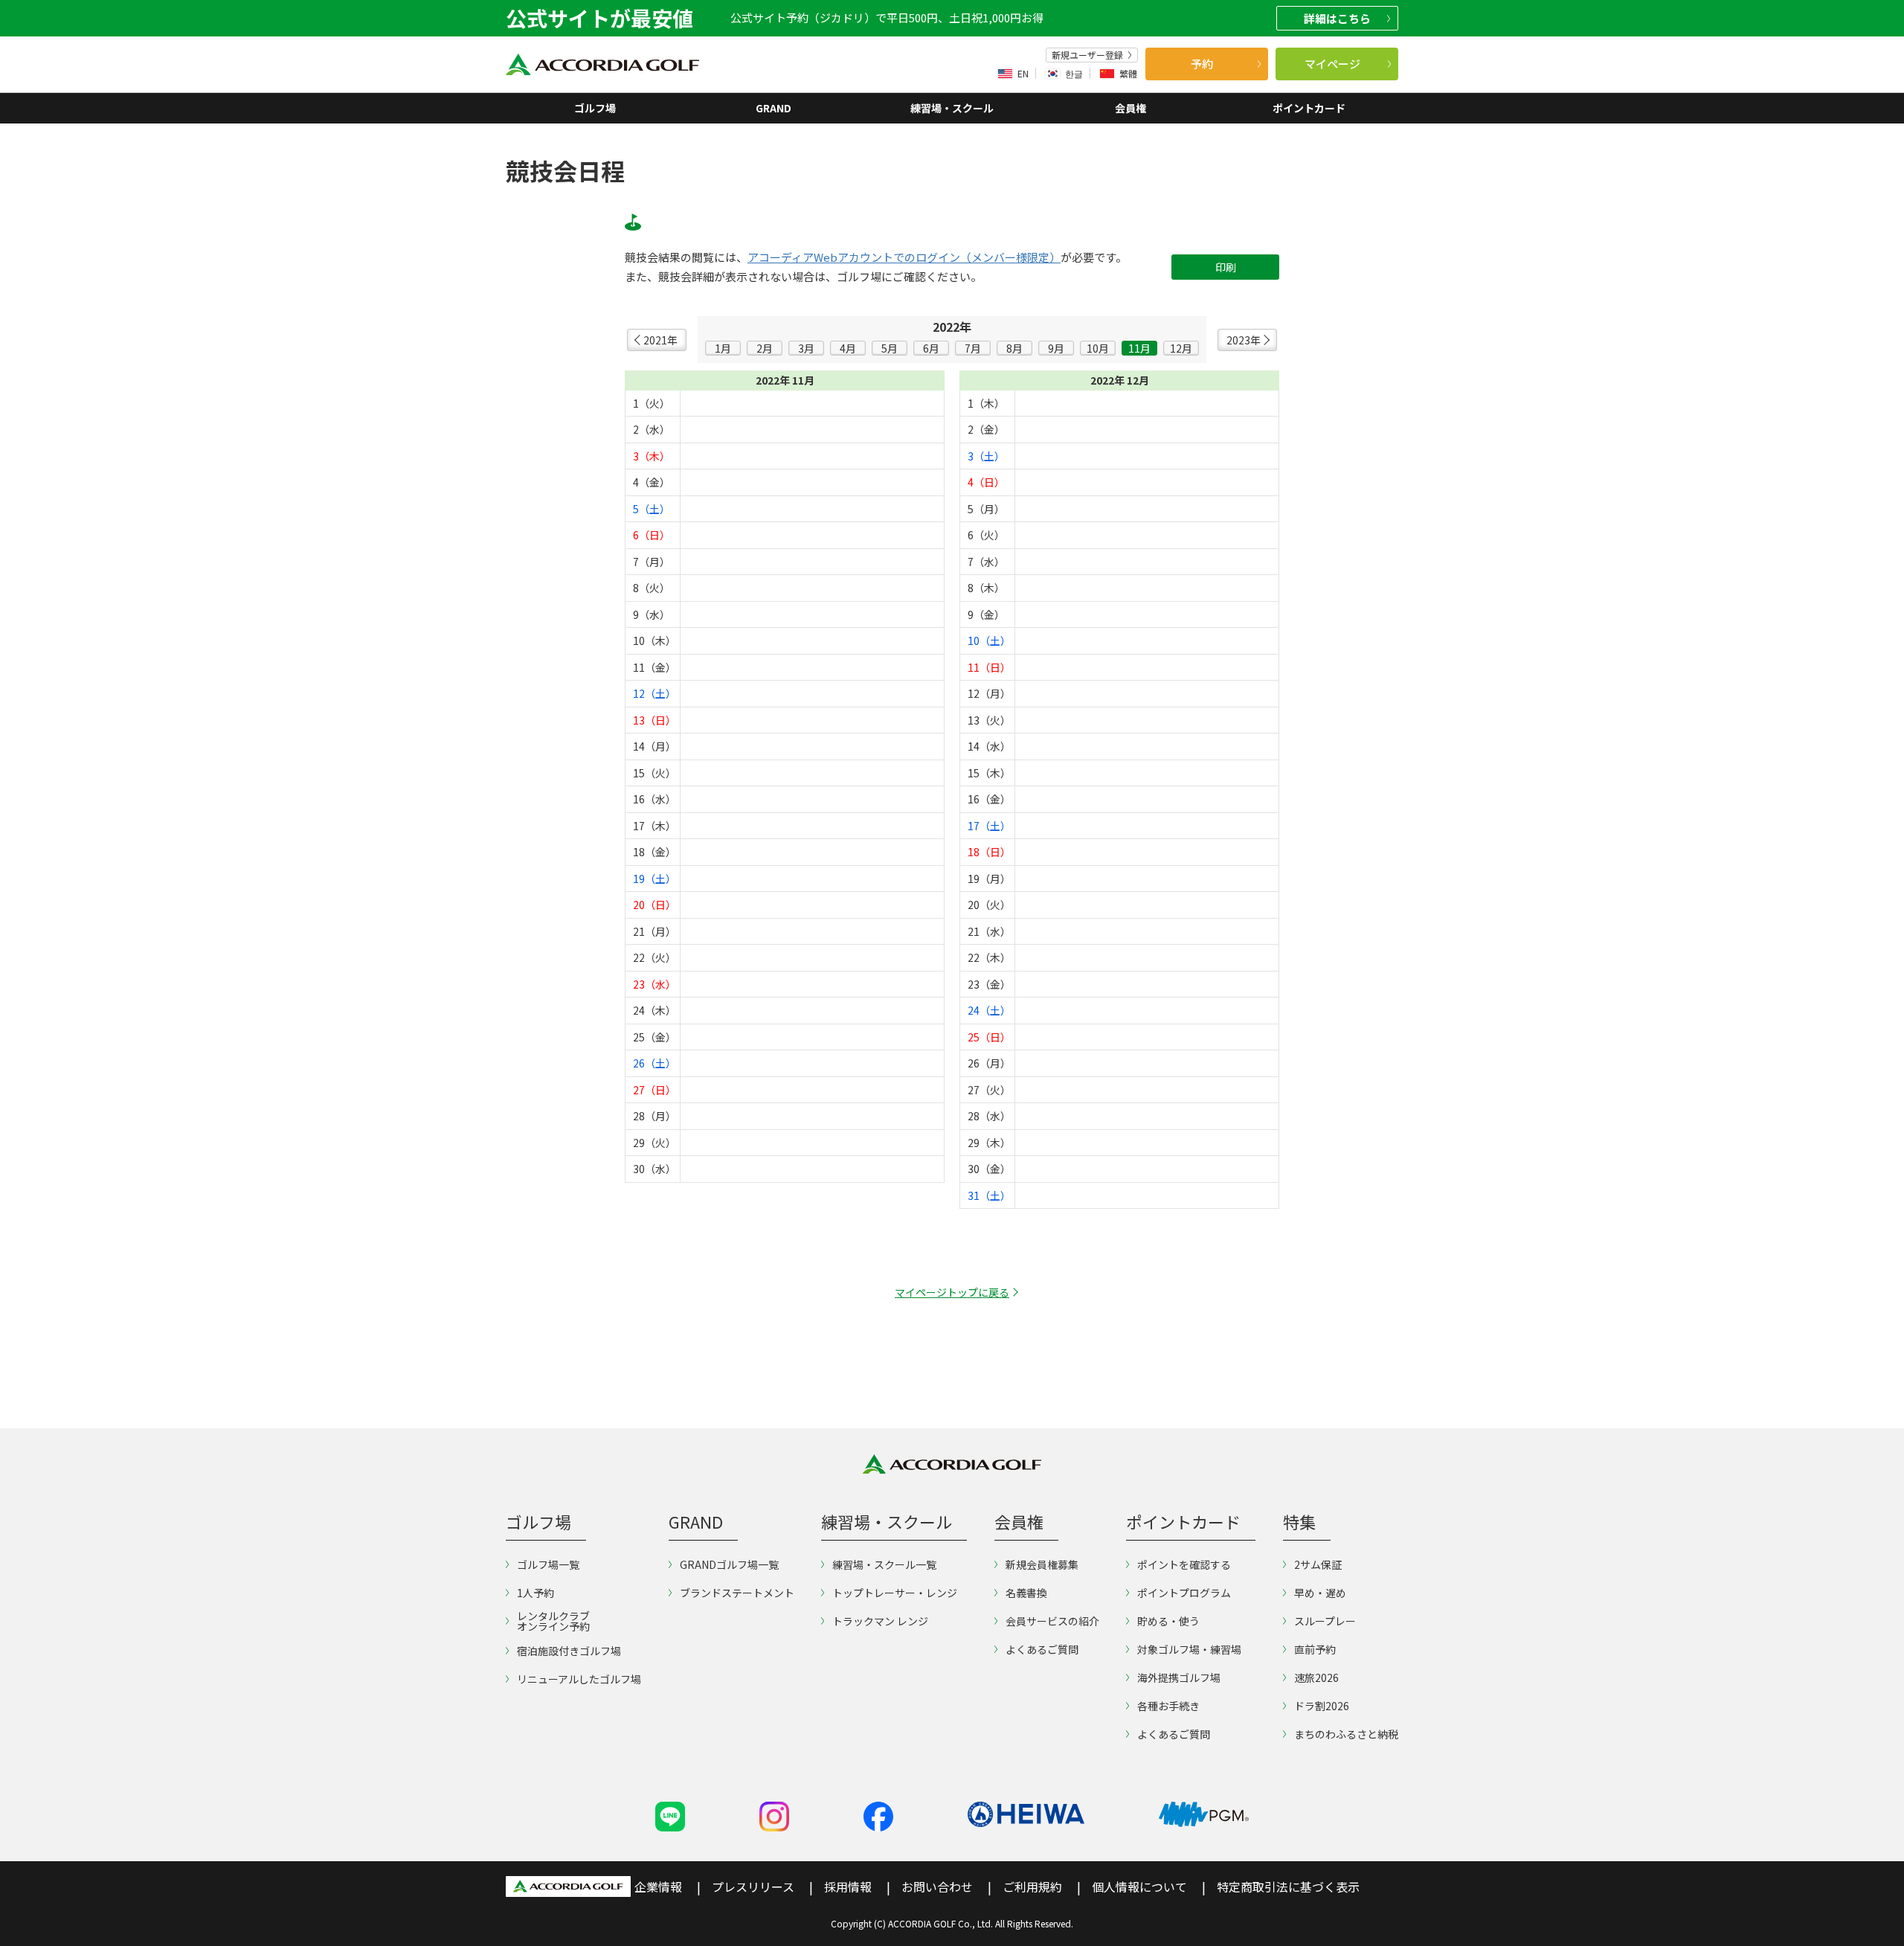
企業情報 (658, 1886)
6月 (931, 348)
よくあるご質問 (1042, 1649)
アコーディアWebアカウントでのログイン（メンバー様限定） (904, 257)
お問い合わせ (937, 1886)
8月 (1014, 348)
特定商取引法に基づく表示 (1288, 1886)
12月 (1181, 348)
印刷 (1226, 267)
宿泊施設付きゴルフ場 (569, 1651)
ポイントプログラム (1184, 1593)
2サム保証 (1318, 1564)
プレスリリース (753, 1886)
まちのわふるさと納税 (1346, 1734)
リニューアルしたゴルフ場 (579, 1679)
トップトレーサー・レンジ (895, 1593)
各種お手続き (1168, 1706)
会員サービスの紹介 (1052, 1621)
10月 (1098, 348)
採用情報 (848, 1886)
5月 (890, 348)
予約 (1202, 64)
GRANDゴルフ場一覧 (729, 1564)
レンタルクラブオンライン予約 (553, 1621)
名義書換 (1026, 1593)
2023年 (1244, 340)
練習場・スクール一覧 (884, 1564)
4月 (848, 348)
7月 (973, 348)
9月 (1056, 348)
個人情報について (1139, 1886)
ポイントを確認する (1184, 1564)
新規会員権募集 (1042, 1564)
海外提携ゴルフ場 (1179, 1677)
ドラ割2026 (1322, 1706)
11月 (1139, 348)
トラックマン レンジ (880, 1621)
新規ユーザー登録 (1087, 55)
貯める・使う (1168, 1621)
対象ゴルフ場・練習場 (1189, 1649)
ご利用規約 (1032, 1886)
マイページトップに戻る (952, 1292)
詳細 (1337, 18)
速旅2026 (1316, 1677)
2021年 (660, 340)
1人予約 (535, 1593)
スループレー (1325, 1621)
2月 (765, 348)
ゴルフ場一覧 (548, 1564)
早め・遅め (1320, 1593)
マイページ (1332, 64)
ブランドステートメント (737, 1593)
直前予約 (1315, 1649)
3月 (806, 348)
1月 (723, 348)
